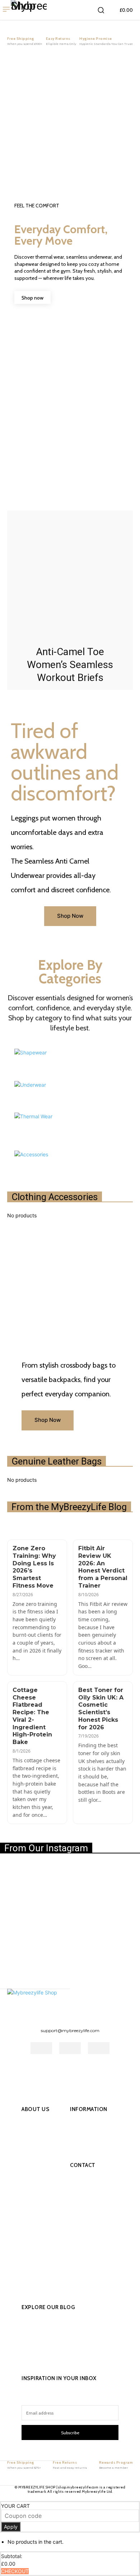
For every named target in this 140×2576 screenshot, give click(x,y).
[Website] (101, 2071)
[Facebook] (24, 2071)
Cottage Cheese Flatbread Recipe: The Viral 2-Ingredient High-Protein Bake (32, 1716)
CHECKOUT (15, 2571)
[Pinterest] (55, 2071)
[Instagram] (39, 2071)
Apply (11, 2527)
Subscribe (70, 2433)
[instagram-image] (23, 1886)
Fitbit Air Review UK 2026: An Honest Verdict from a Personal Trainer (103, 1567)
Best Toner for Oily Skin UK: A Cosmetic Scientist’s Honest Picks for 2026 (101, 1709)
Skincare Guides (50, 2358)
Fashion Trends (49, 2319)
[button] (101, 10)
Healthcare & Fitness (55, 2345)
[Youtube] (116, 2071)
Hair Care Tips (47, 2332)
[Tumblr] (70, 2071)
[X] (86, 2071)
